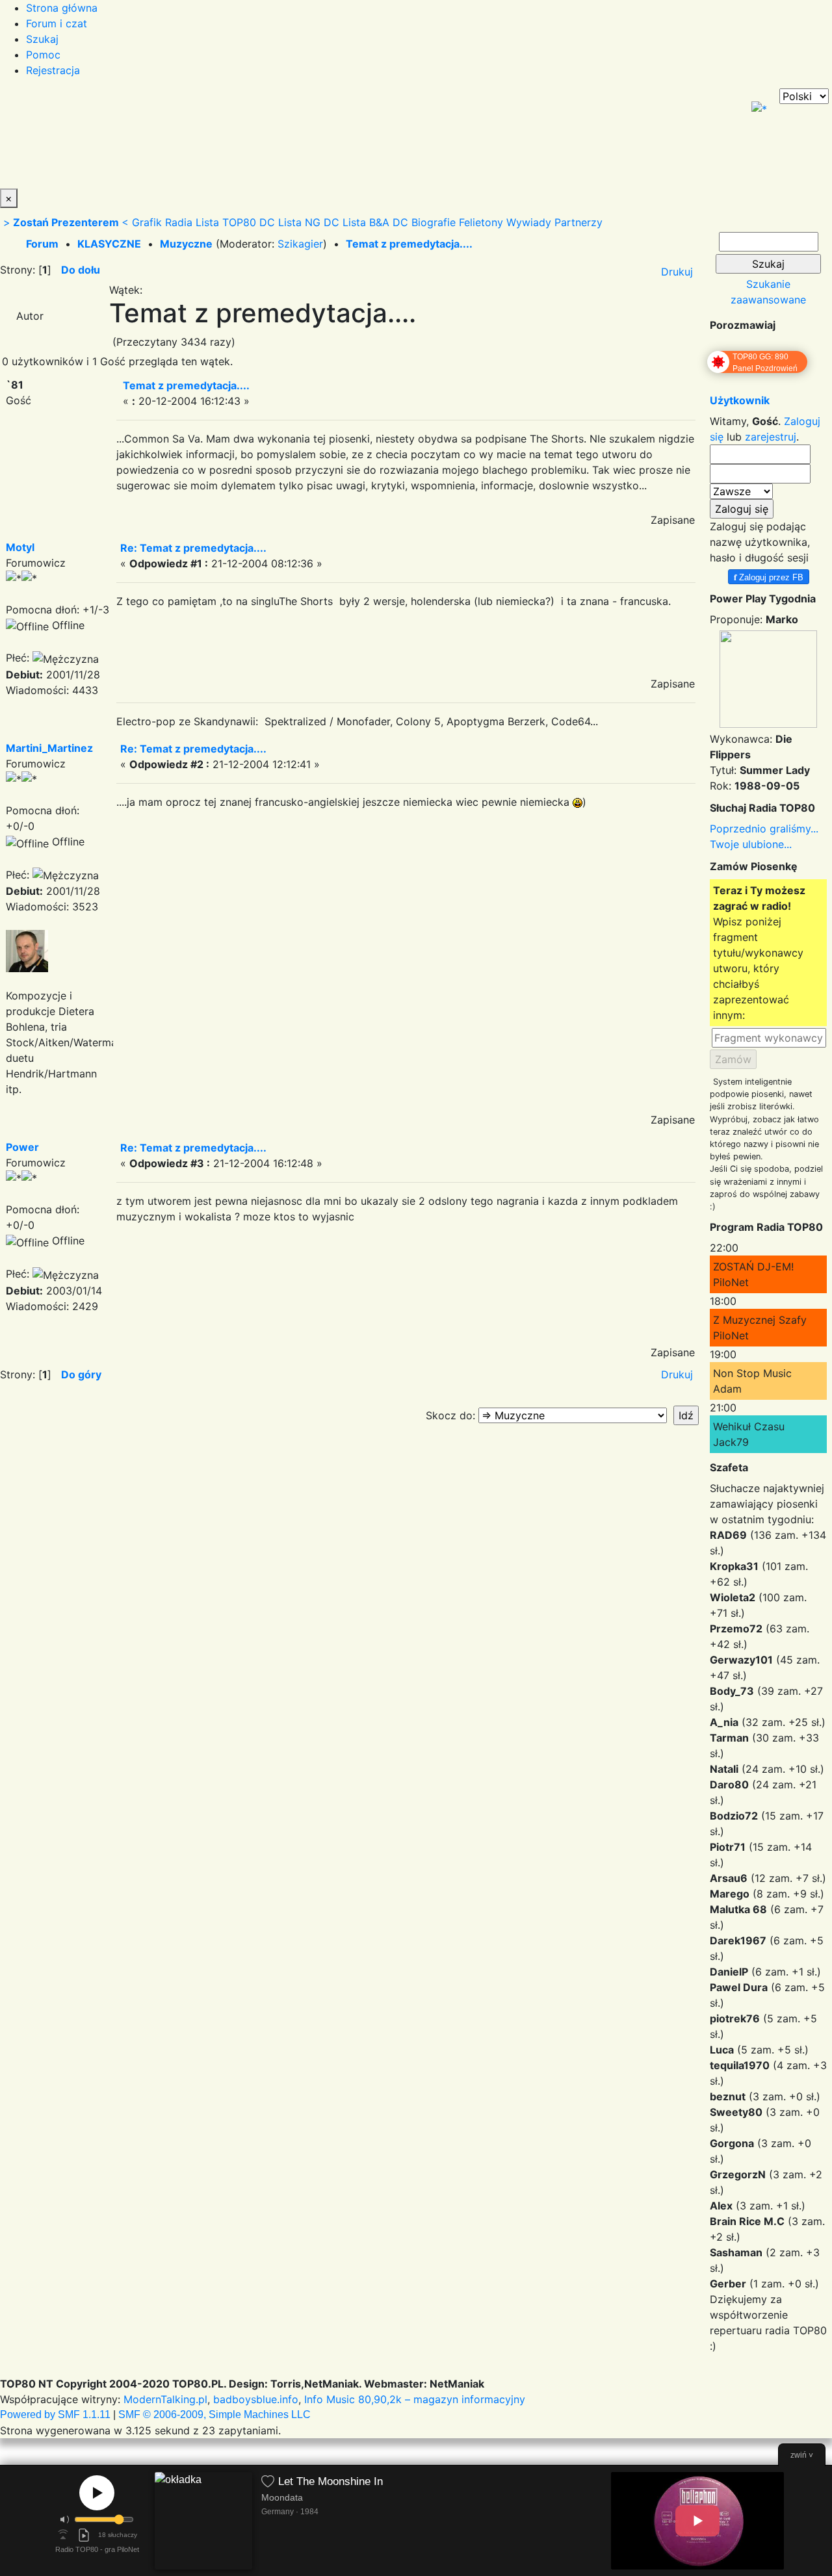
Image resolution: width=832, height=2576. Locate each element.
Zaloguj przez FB (769, 577)
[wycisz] (65, 2519)
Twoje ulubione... (751, 844)
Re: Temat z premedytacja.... (193, 548)
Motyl (20, 547)
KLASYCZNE (109, 244)
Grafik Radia (162, 222)
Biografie (434, 222)
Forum (42, 244)
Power (22, 1147)
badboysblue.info (256, 2399)
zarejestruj (771, 437)
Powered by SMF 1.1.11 (55, 2415)
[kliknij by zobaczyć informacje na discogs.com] (203, 2521)
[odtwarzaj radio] (97, 2493)
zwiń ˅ (802, 2455)
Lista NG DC (309, 222)
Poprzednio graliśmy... (764, 829)
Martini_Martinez (49, 748)
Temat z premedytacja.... (409, 244)
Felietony (481, 222)
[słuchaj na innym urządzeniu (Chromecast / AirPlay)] (63, 2535)
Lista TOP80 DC (235, 222)
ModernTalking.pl (165, 2399)
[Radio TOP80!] (302, 138)
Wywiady (529, 222)
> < (66, 222)
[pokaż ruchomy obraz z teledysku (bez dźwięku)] (697, 2521)
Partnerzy (578, 222)
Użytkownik (740, 400)
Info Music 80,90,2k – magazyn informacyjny (415, 2399)
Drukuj (677, 272)
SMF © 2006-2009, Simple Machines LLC (214, 2415)
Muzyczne (186, 244)
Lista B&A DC (375, 222)
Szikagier (300, 244)
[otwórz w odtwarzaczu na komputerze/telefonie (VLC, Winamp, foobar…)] (84, 2535)
